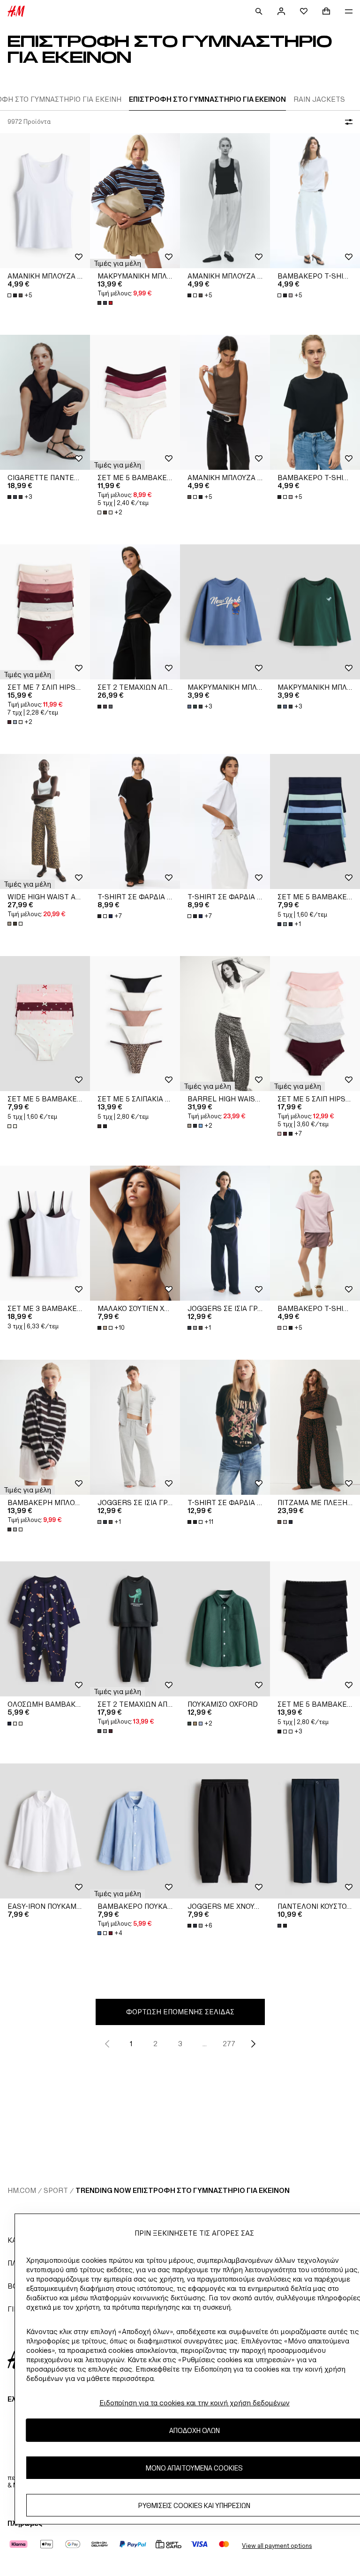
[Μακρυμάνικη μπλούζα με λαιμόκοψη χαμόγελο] (135, 201)
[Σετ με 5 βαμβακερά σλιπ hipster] (315, 1629)
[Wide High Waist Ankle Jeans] (45, 821)
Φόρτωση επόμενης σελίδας (180, 2012)
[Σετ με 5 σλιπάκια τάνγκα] (135, 1024)
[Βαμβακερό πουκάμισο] (135, 1831)
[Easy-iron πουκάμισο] (45, 1831)
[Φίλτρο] (347, 122)
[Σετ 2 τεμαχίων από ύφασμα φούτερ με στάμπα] (135, 1629)
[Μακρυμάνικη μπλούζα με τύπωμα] (225, 612)
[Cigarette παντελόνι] (45, 402)
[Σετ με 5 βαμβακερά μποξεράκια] (315, 821)
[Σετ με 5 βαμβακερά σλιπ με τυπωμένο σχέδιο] (45, 1024)
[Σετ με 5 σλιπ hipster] (315, 1024)
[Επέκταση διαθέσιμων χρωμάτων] (106, 303)
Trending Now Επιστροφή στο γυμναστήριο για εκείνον (183, 2190)
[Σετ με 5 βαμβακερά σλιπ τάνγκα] (135, 402)
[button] (117, 264)
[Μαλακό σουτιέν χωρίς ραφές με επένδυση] (135, 1233)
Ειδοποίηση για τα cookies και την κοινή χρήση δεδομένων (195, 2403)
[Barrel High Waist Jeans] (225, 1024)
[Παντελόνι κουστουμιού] (315, 1831)
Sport (56, 2190)
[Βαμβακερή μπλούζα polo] (45, 1427)
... (205, 2044)
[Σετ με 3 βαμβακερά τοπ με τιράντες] (45, 1233)
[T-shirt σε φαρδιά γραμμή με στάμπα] (225, 1427)
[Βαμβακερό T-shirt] (315, 201)
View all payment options (277, 2546)
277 (229, 2044)
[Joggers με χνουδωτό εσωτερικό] (225, 1831)
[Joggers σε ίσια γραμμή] (225, 1233)
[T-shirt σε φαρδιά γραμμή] (135, 821)
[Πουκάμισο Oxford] (225, 1629)
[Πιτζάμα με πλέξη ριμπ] (315, 1427)
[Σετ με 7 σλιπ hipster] (45, 612)
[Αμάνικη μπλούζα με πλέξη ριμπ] (45, 201)
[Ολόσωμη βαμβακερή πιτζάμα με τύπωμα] (45, 1629)
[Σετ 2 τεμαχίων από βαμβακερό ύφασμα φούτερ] (135, 612)
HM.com (22, 2190)
